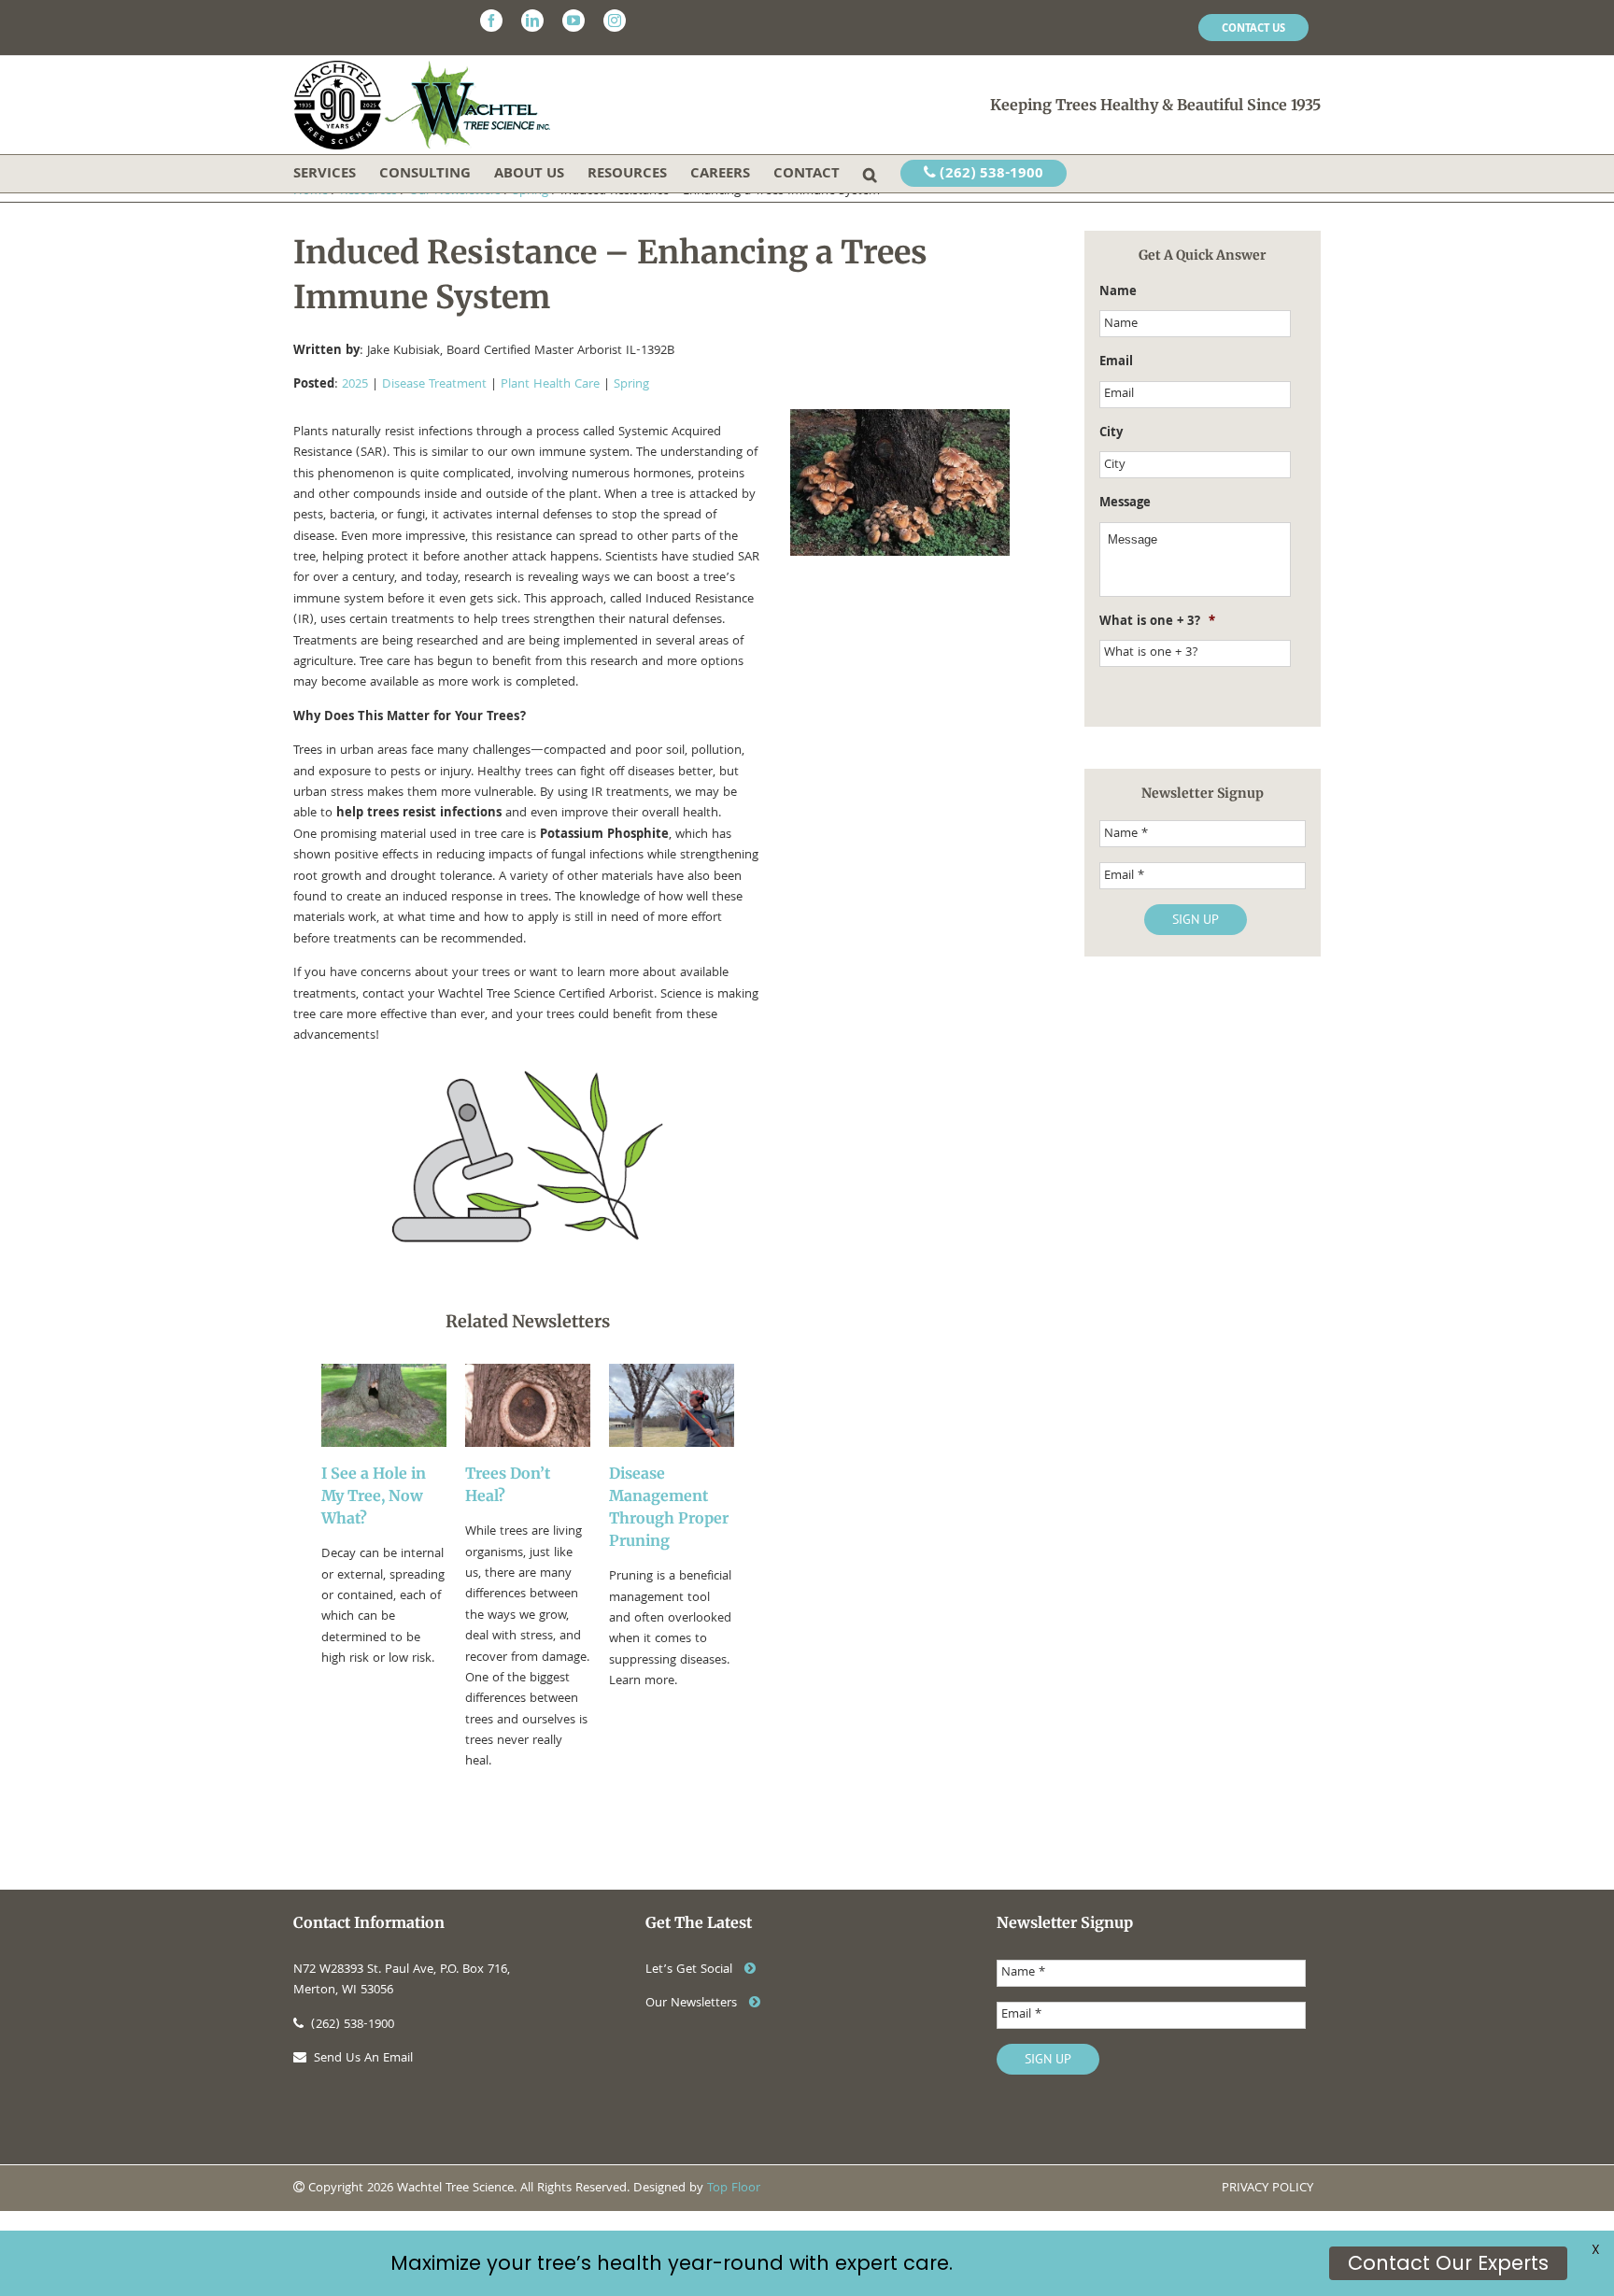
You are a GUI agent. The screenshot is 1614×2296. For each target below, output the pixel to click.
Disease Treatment (434, 385)
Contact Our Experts (1448, 2263)
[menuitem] (1253, 28)
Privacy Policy (1267, 2189)
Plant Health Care (550, 385)
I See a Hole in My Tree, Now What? (374, 1495)
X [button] (1596, 2249)
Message (1125, 503)
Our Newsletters (693, 2004)
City (1111, 433)
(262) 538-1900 (990, 175)
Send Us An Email (363, 2059)
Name (1118, 292)
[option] (384, 1568)
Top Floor (734, 2189)
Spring (631, 385)
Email (1116, 362)
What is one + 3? (1157, 622)
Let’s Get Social (691, 1970)
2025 (355, 385)
